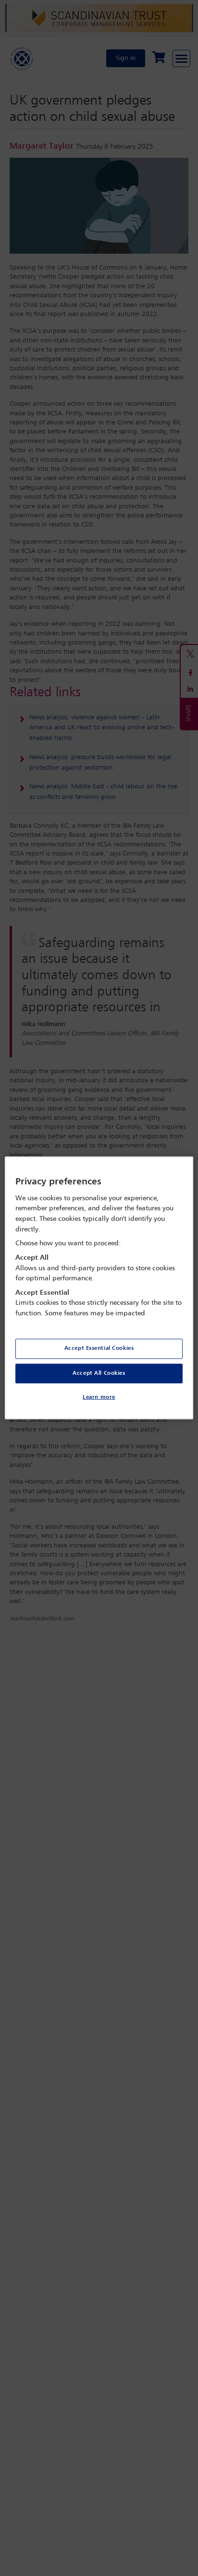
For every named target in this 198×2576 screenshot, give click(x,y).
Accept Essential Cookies (99, 1348)
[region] (99, 1288)
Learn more (99, 1397)
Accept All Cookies (99, 1373)
